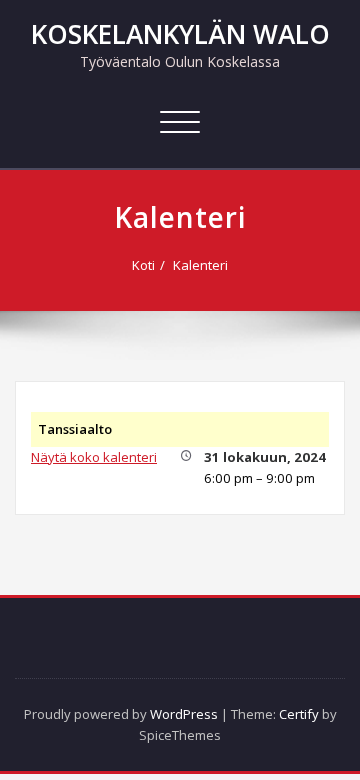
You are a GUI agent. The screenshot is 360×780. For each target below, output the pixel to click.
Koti (143, 265)
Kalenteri (200, 265)
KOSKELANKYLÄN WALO (180, 34)
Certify (299, 714)
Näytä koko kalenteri (94, 457)
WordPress (184, 714)
